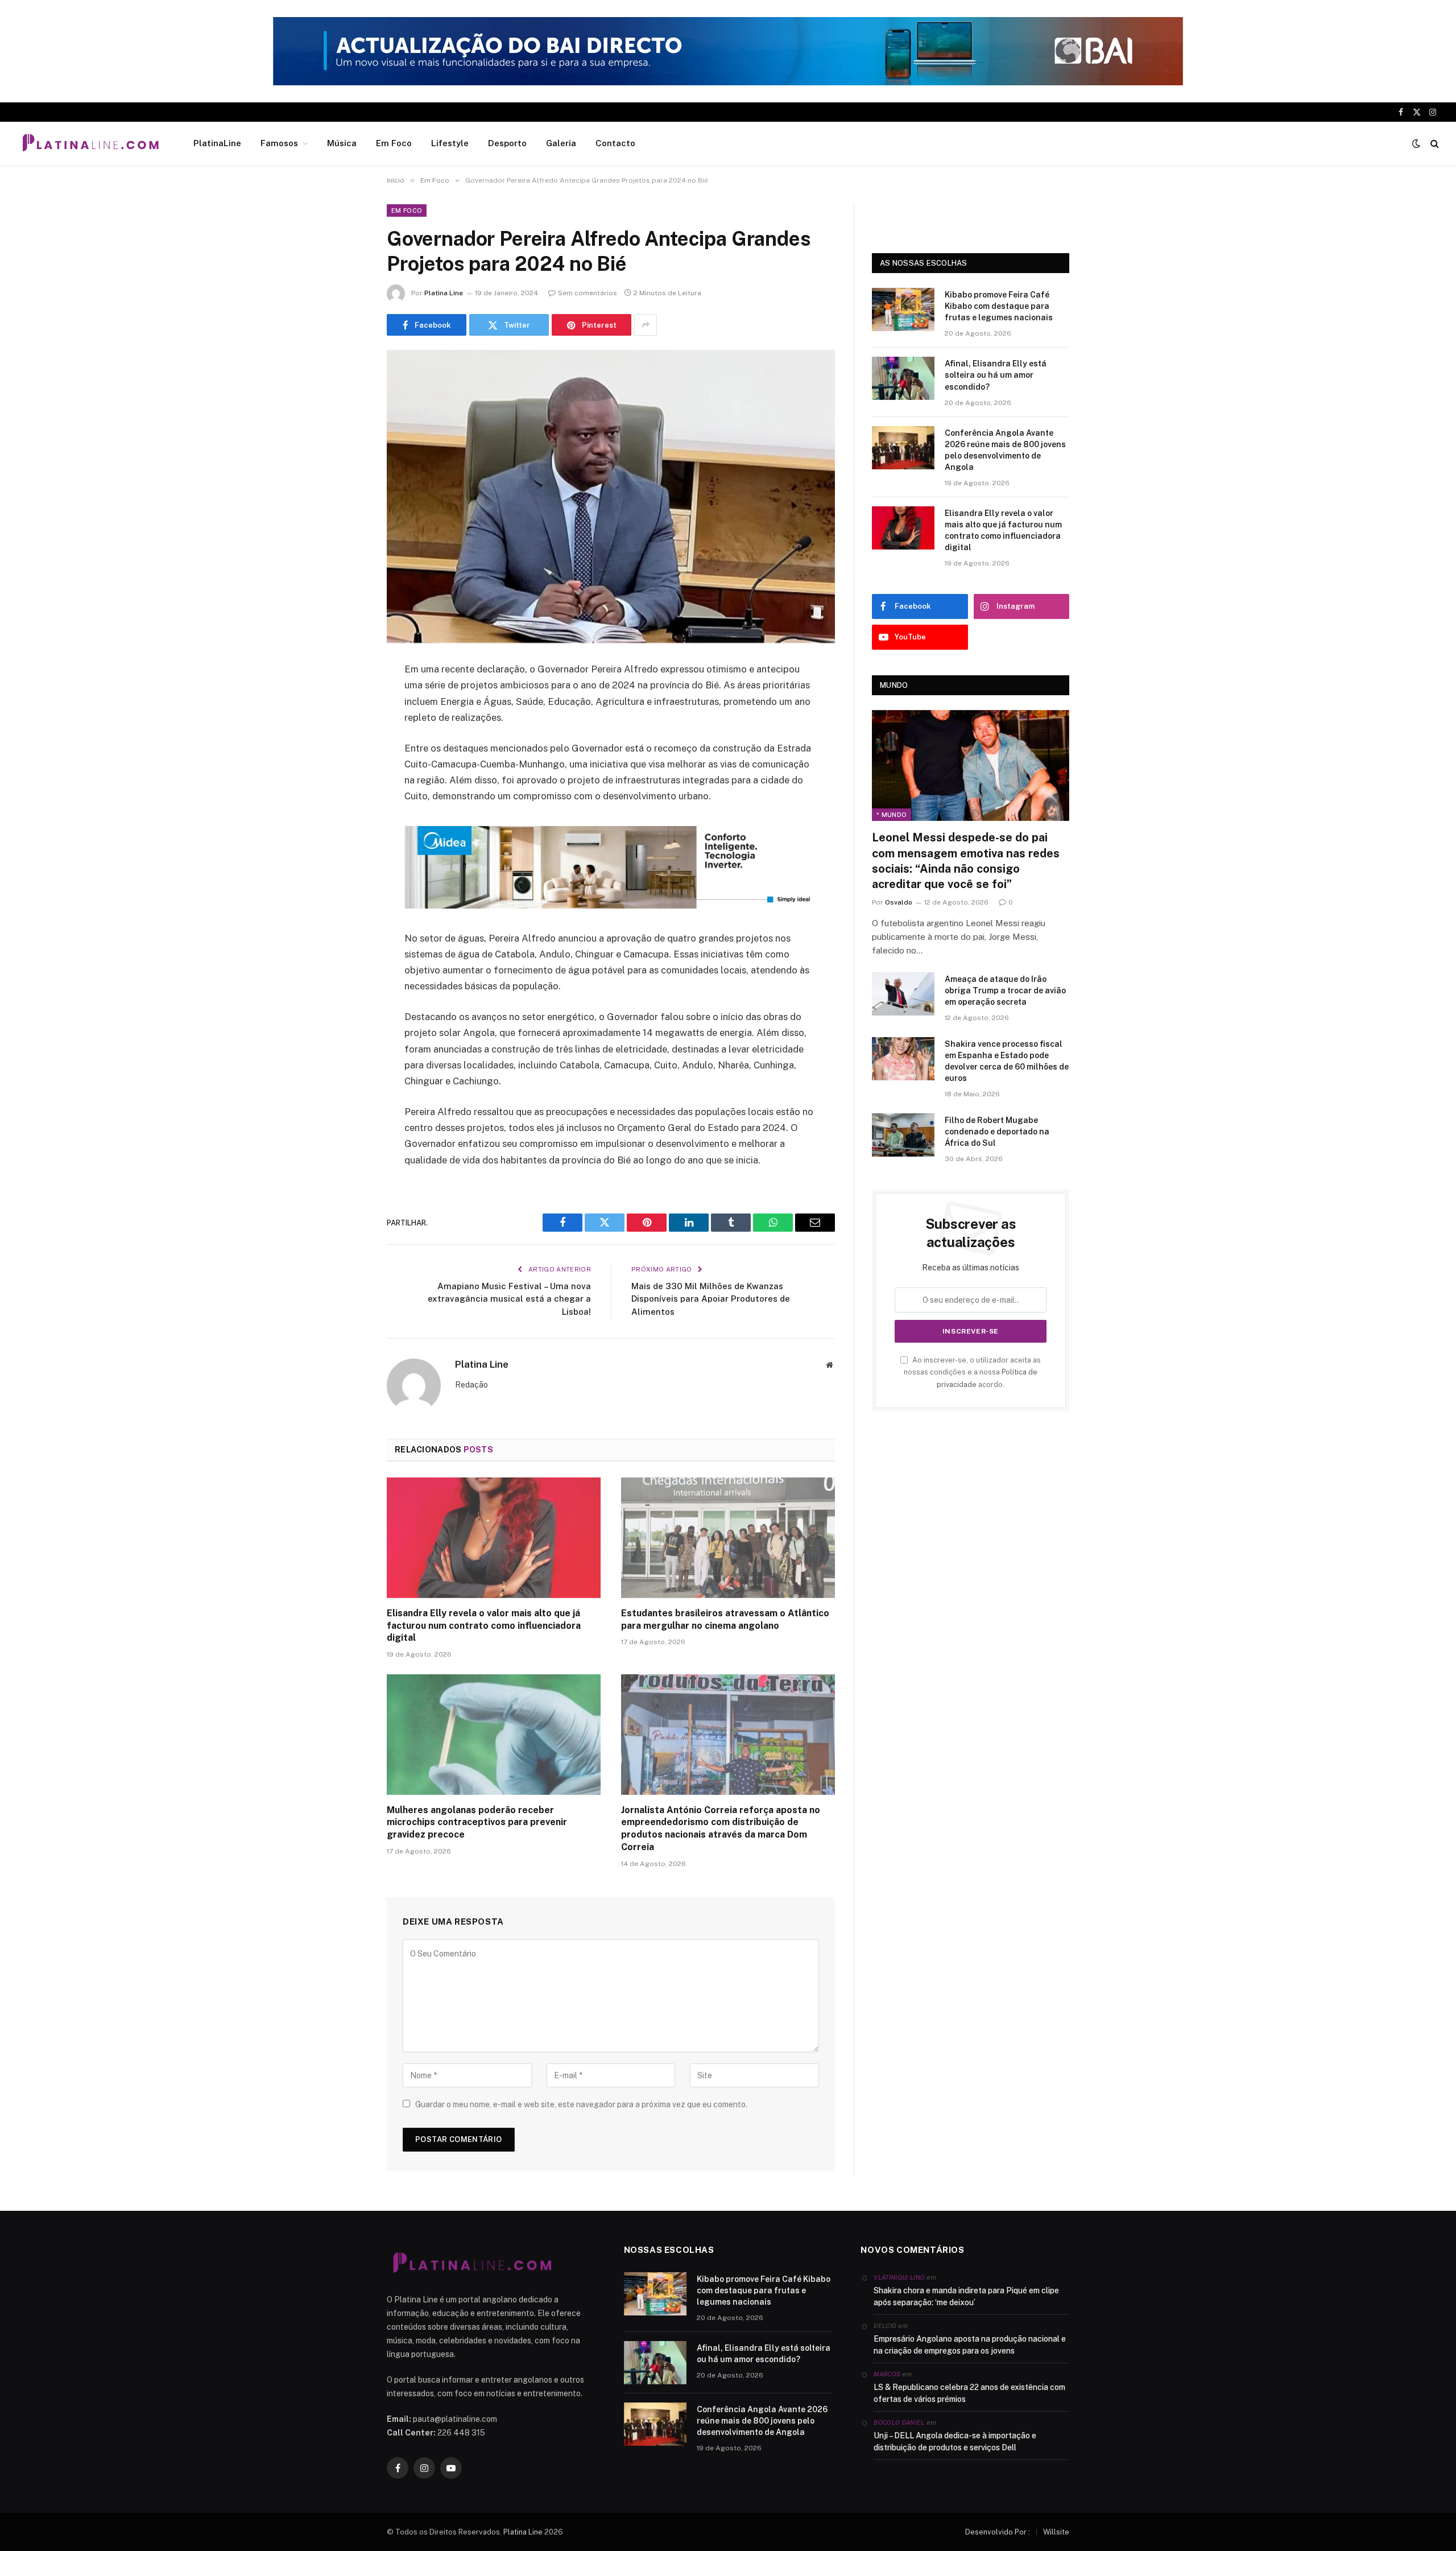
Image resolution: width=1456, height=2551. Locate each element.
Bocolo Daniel (899, 2422)
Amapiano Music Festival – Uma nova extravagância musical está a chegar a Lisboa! (509, 1299)
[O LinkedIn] (347, 757)
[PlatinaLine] (90, 143)
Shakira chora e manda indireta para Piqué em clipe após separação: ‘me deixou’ (966, 2296)
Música (342, 143)
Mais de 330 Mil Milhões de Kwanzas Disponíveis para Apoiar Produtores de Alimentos (711, 1299)
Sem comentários (588, 293)
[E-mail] (347, 815)
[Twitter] (347, 728)
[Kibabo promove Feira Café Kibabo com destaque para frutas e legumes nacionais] (903, 309)
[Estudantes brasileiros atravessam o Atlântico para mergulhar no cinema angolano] (728, 1538)
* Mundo (892, 815)
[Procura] (1434, 144)
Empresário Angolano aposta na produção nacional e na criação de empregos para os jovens (970, 2345)
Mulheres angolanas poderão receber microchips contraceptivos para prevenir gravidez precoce (477, 1823)
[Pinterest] (347, 786)
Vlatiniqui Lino (899, 2277)
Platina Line (444, 293)
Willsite (1056, 2532)
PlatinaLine (217, 143)
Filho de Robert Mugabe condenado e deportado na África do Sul (997, 1132)
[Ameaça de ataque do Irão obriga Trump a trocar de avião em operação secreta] (903, 994)
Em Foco (394, 143)
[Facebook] (347, 699)
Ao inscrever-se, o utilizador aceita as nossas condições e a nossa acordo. (972, 1372)
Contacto (615, 143)
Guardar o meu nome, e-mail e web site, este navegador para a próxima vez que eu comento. (581, 2104)
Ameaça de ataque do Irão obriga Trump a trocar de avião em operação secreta (1005, 990)
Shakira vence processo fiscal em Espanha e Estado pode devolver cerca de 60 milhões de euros (1007, 1061)
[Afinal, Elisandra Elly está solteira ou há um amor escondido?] (903, 378)
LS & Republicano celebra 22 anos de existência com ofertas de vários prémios (969, 2393)
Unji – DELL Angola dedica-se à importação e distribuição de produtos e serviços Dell (955, 2441)
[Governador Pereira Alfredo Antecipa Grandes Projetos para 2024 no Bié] (611, 496)
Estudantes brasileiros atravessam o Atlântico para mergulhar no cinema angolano (725, 1619)
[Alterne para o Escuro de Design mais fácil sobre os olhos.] (1416, 143)
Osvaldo (899, 902)
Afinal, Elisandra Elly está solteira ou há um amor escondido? (996, 375)
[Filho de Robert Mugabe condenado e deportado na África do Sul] (903, 1135)
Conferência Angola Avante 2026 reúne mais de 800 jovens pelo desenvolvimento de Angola (1005, 450)
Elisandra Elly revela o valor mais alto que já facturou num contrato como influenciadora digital (484, 1626)
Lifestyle (450, 143)
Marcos (887, 2374)
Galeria (561, 143)
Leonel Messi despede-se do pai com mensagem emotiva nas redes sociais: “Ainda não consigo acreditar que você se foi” (966, 861)
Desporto (507, 143)
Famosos (279, 143)
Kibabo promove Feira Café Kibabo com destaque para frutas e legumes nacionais (999, 306)
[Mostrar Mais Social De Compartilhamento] (646, 325)
